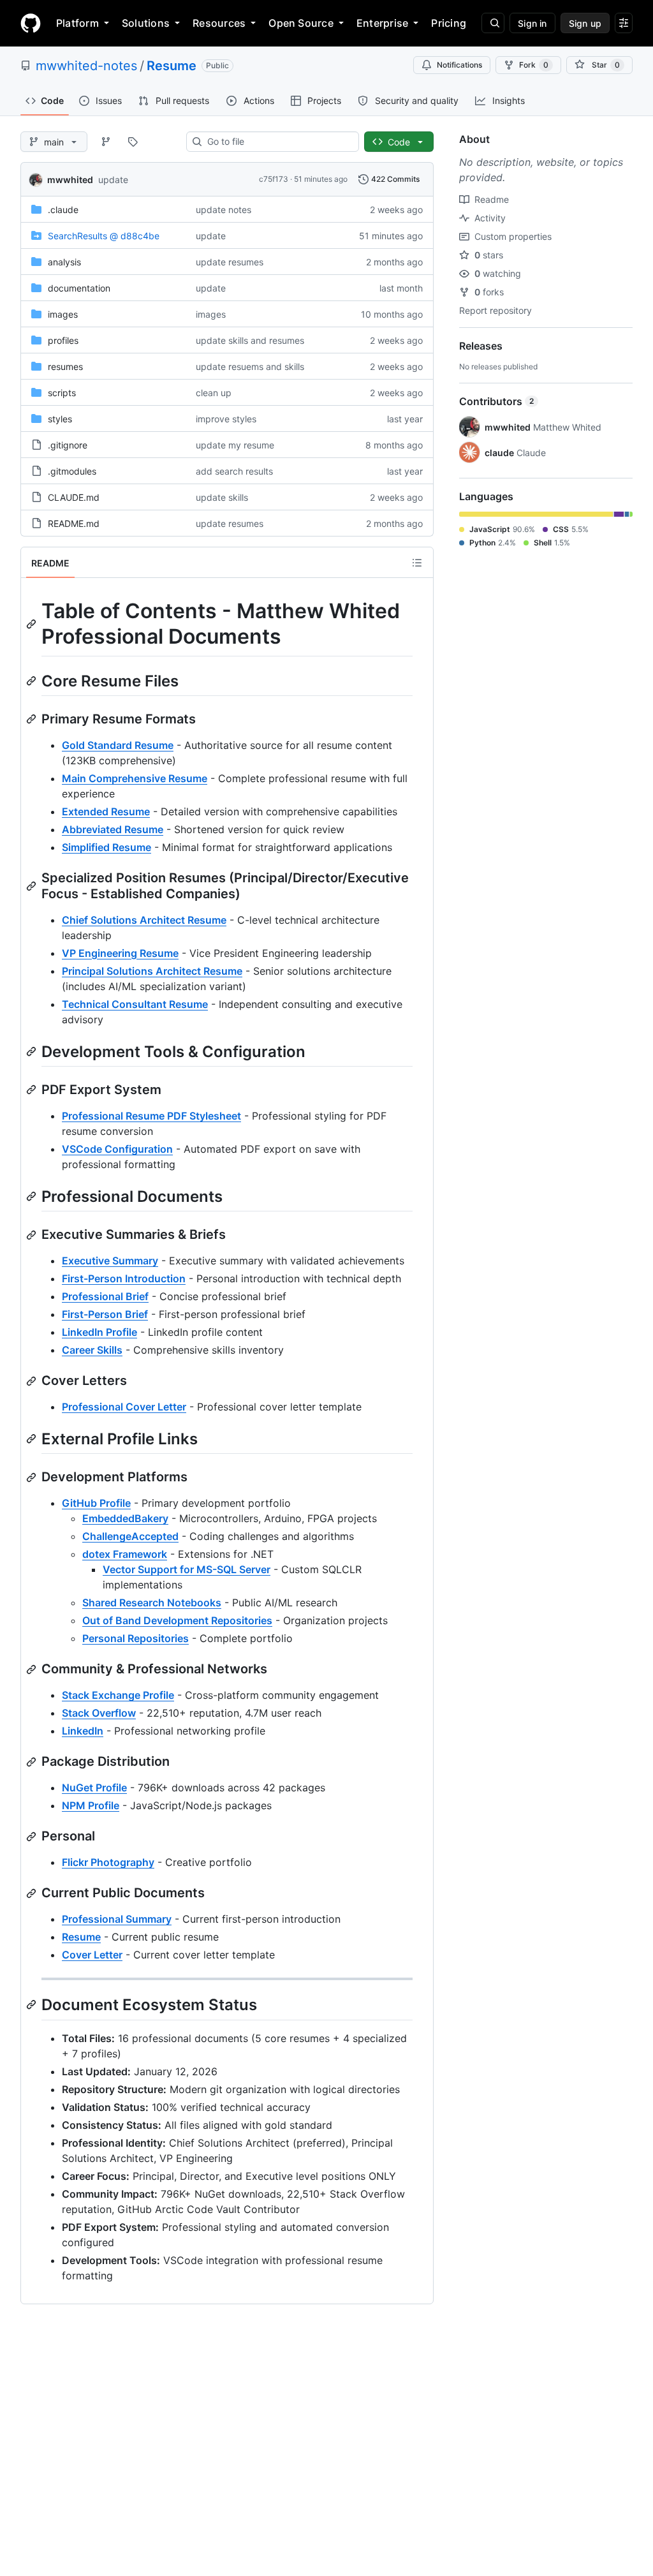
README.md (74, 523)
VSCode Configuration (117, 1149)
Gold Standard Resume (118, 745)
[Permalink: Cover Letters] (33, 1381)
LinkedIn (83, 1731)
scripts (62, 393)
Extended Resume (106, 811)
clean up (214, 393)
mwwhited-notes (86, 66)
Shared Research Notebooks (152, 1603)
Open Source (301, 23)
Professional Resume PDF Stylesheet (151, 1116)
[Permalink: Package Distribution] (33, 1762)
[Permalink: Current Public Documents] (33, 1893)
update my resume (235, 445)
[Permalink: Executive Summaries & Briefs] (33, 1235)
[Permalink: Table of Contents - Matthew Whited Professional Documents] (33, 624)
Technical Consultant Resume (135, 1004)
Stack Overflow (99, 1713)
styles (60, 419)
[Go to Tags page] (133, 142)
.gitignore (68, 445)
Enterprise (382, 23)
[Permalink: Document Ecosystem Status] (33, 2005)
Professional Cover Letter (124, 1407)
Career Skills (92, 1350)
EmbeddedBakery (125, 1518)
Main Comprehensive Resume (135, 778)
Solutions (146, 23)
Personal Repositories (136, 1638)
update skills (222, 497)
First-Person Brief (105, 1314)
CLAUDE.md (74, 497)
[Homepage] (31, 23)
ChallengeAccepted (130, 1536)
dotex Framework (125, 1554)
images (63, 314)
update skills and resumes (250, 340)
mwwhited (70, 180)
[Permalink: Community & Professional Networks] (33, 1669)
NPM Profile (91, 1805)
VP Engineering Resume (120, 953)
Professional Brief (105, 1296)
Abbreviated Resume (113, 829)
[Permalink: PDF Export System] (33, 1090)
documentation (79, 288)
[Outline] (417, 563)
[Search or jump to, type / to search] (493, 23)
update (113, 180)
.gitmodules (72, 471)
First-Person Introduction (124, 1278)
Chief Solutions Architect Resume (144, 920)
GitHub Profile (96, 1503)
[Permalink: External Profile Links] (33, 1439)
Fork (534, 65)
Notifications (459, 65)
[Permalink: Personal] (33, 1837)
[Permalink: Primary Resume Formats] (33, 719)
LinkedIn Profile (99, 1332)
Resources (219, 23)
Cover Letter (92, 1955)
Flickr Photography (108, 1862)
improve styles (226, 419)
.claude (63, 210)
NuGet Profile (94, 1788)
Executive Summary (110, 1261)
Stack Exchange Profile (118, 1695)
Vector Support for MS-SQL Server (187, 1569)
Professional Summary (117, 1919)
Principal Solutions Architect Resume (152, 971)
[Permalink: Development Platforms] (33, 1477)
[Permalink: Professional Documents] (33, 1196)
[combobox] (278, 142)
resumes (65, 366)
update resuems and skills (250, 366)
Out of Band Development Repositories (177, 1620)
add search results (234, 471)
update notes (224, 210)
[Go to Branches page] (106, 142)
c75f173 (274, 179)
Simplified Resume (106, 847)
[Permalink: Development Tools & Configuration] (33, 1051)
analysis (64, 262)
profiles (63, 340)
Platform (77, 23)
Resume (172, 66)
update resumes (230, 262)
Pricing (449, 23)
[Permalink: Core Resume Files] (33, 681)
